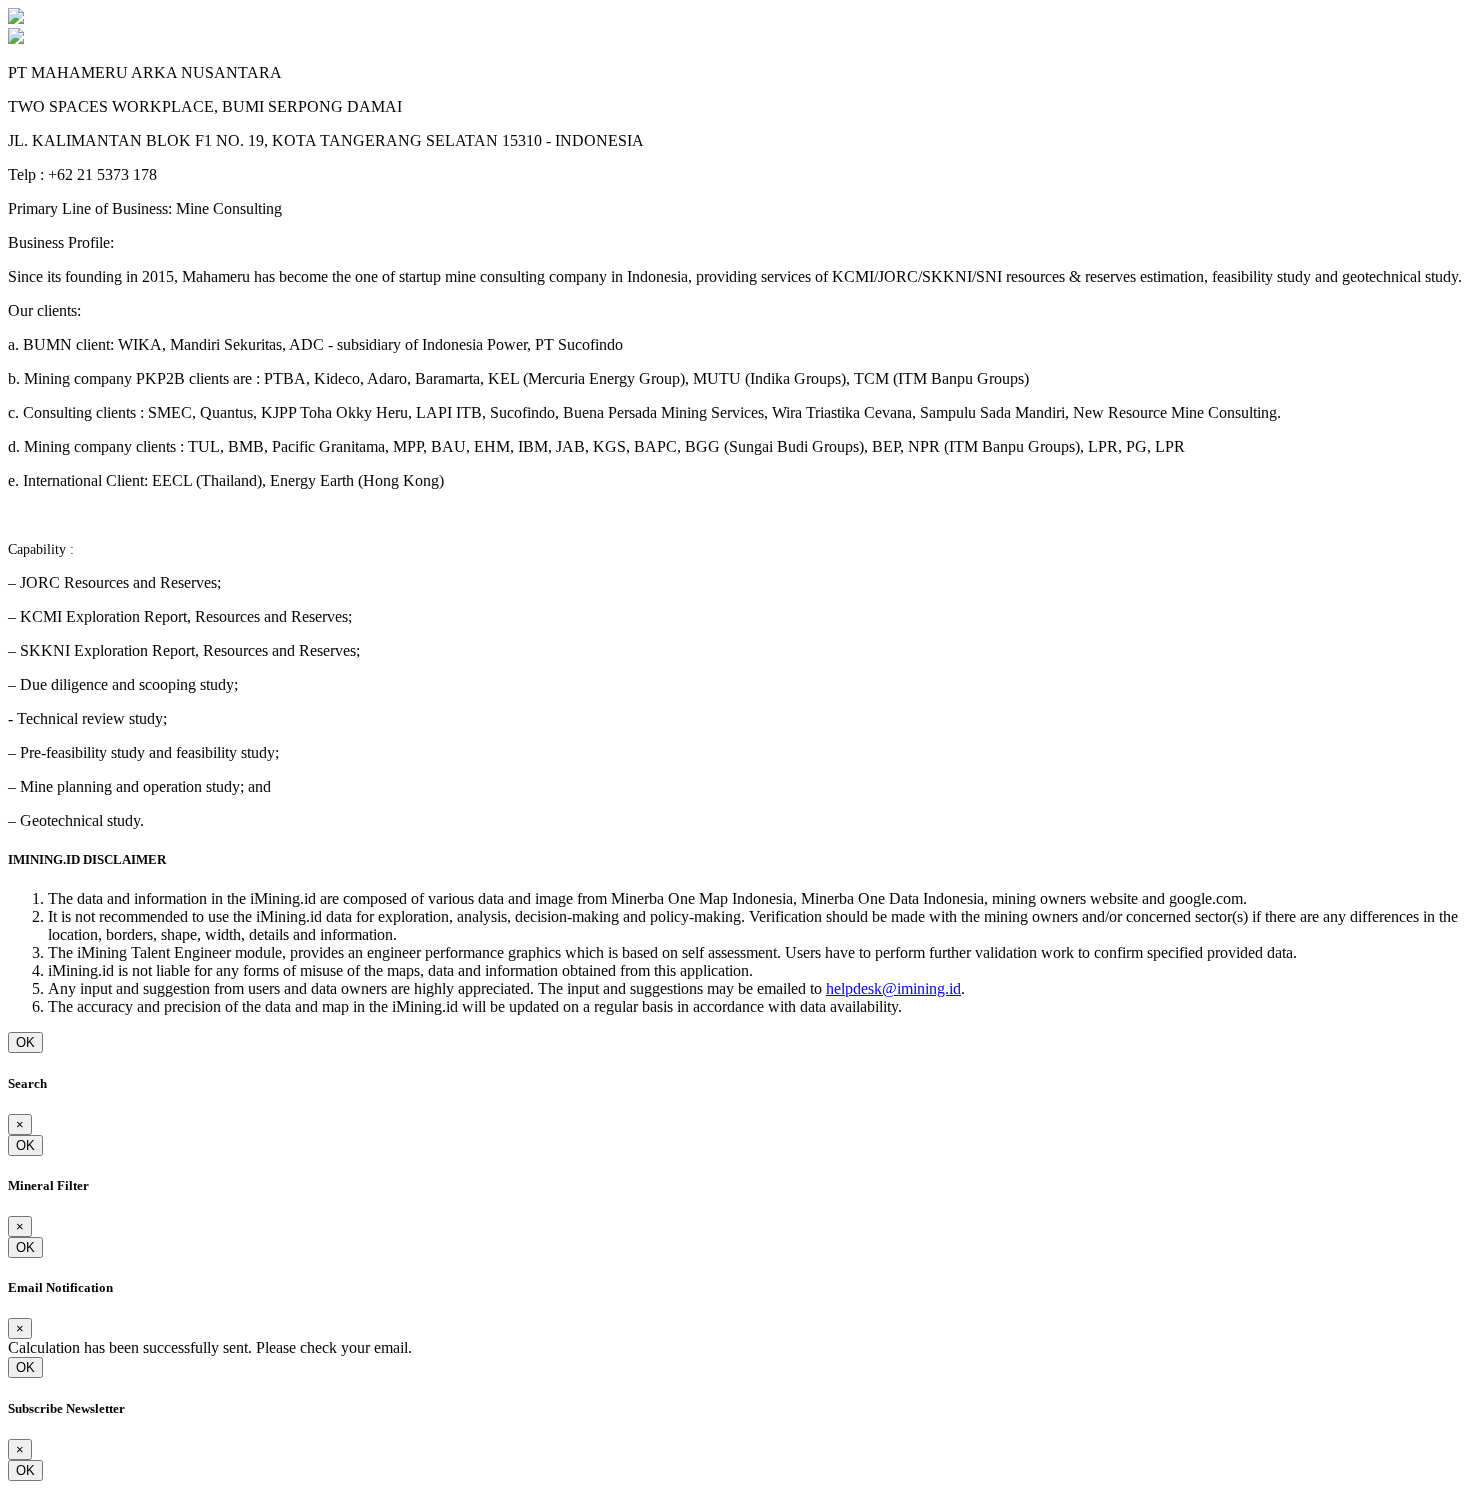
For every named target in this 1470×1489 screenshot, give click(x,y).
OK (25, 1042)
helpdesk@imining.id (893, 988)
